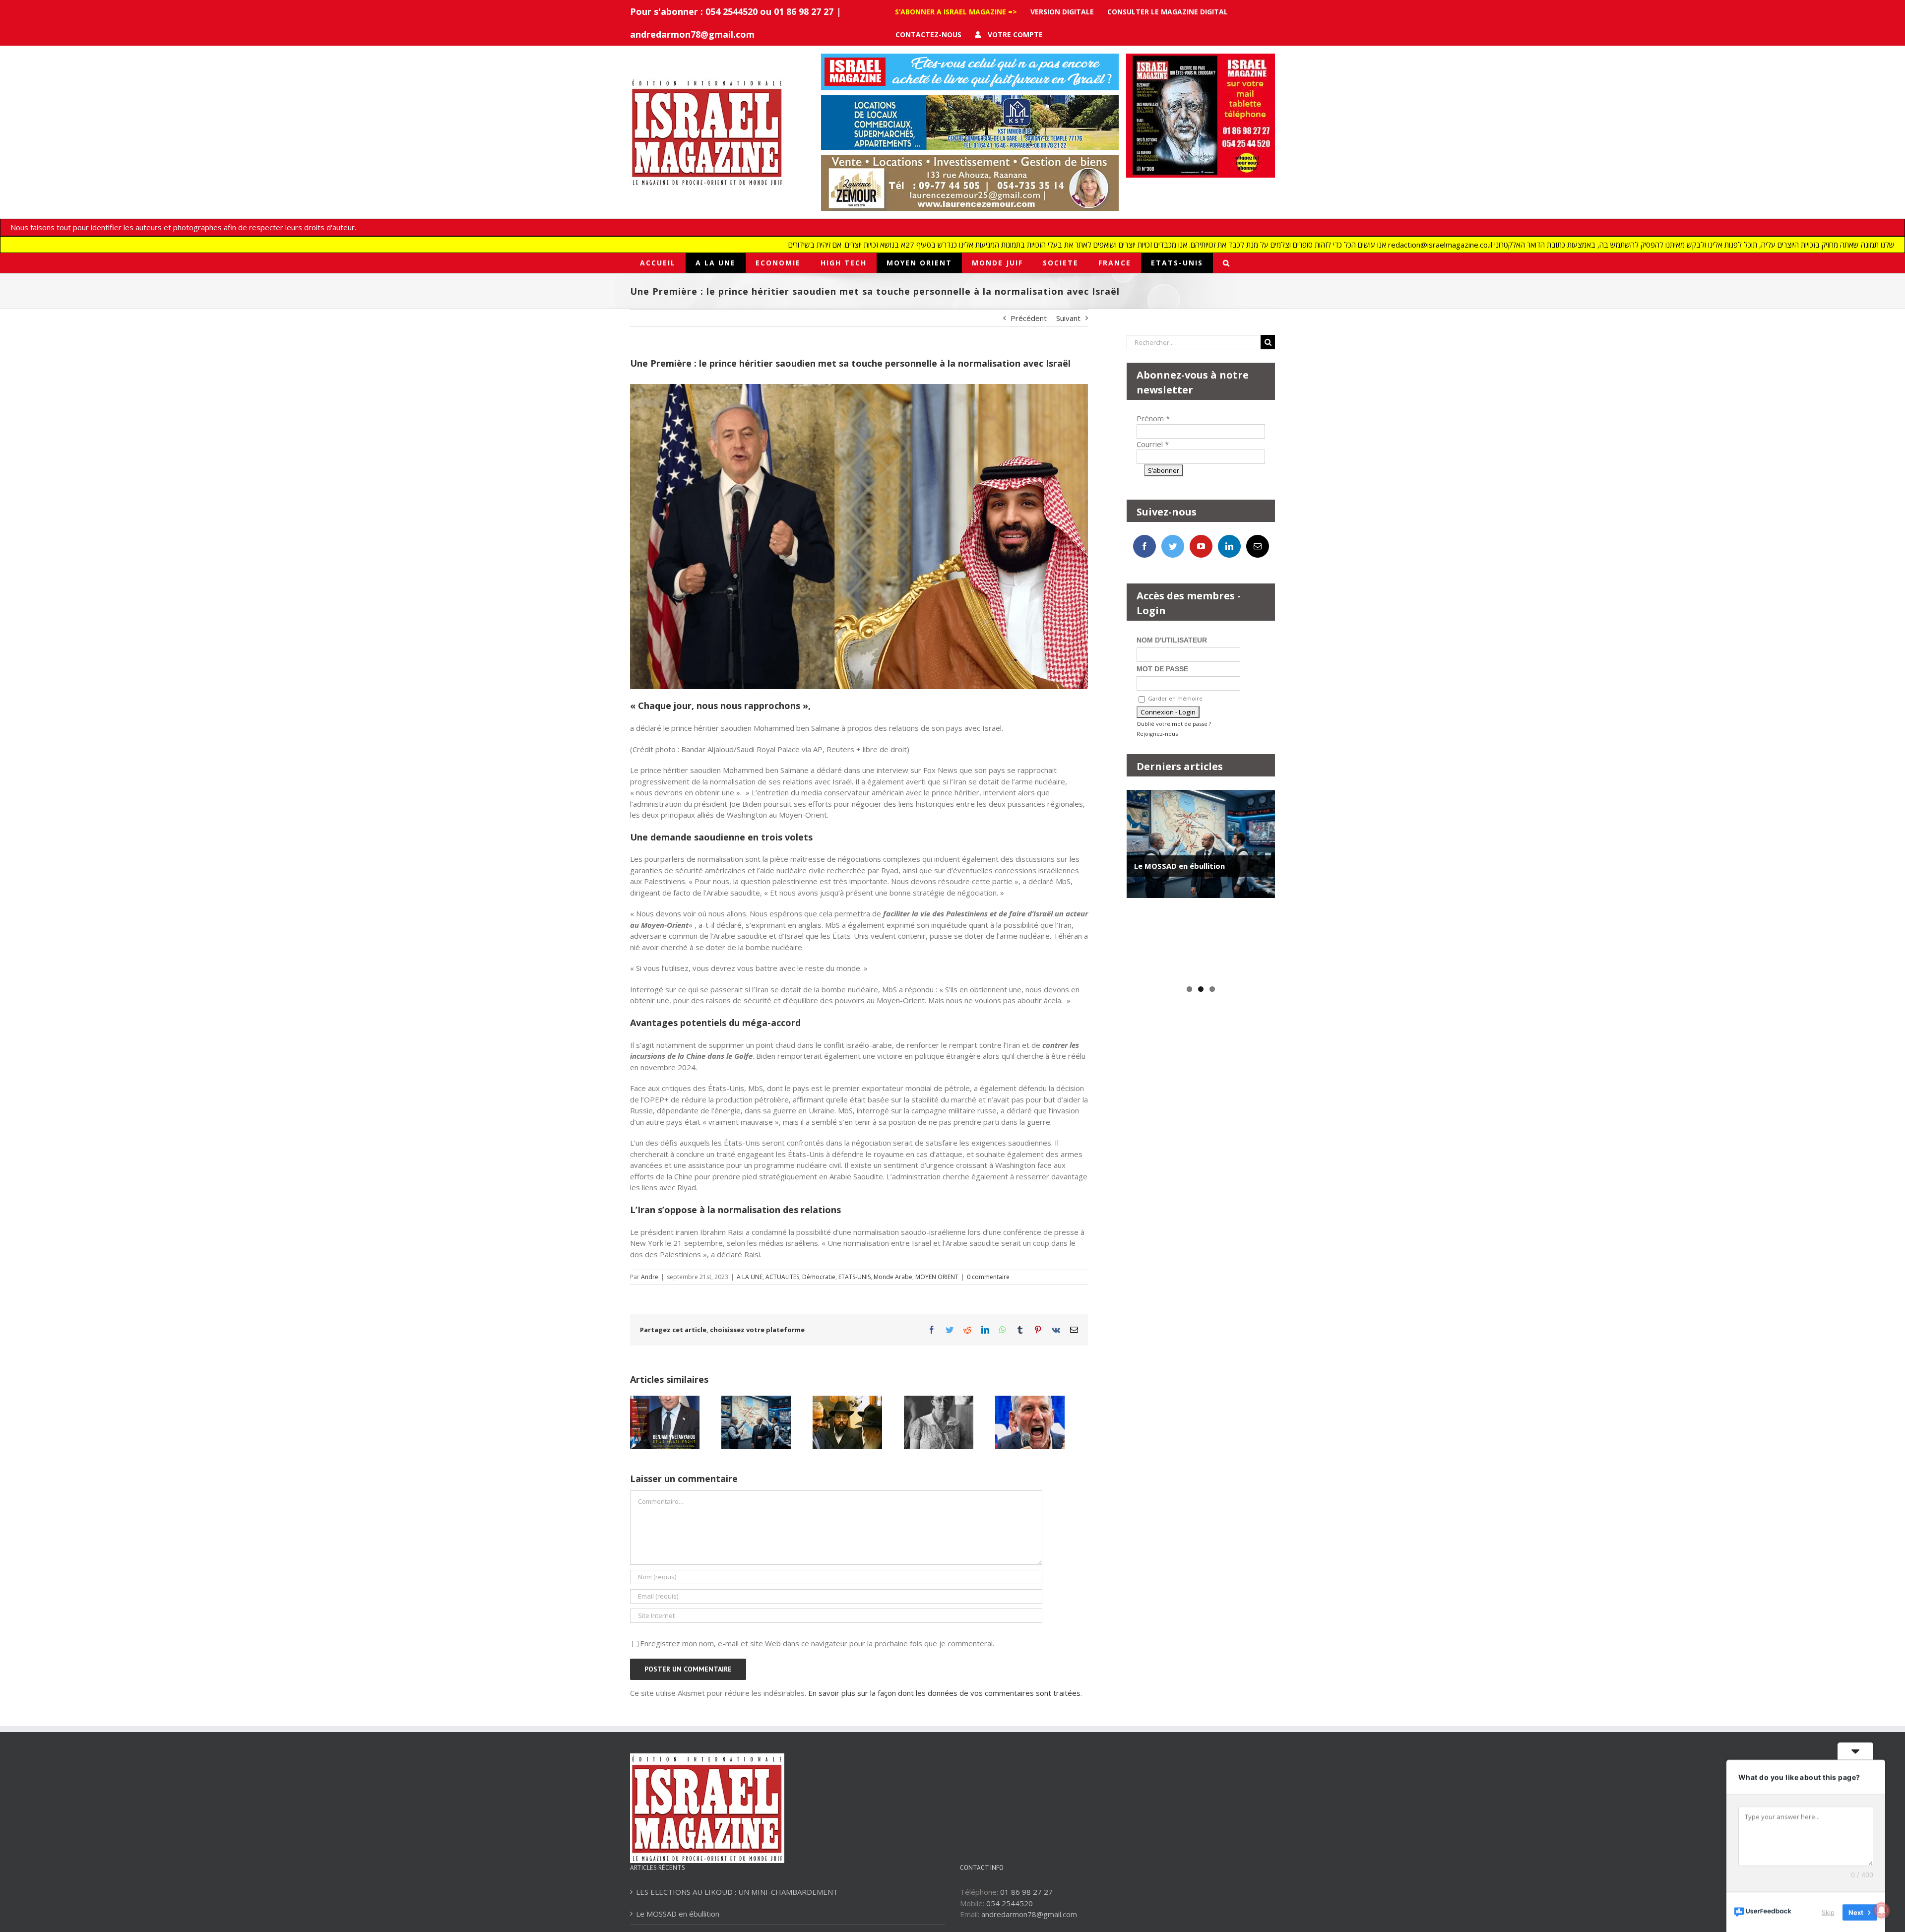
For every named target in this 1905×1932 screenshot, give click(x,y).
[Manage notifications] (1882, 1910)
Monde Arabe (893, 1277)
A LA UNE (750, 1277)
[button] (1227, 263)
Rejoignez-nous (1157, 734)
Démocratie (819, 1277)
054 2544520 (1010, 1903)
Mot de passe (1162, 669)
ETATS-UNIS (855, 1277)
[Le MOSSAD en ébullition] (1201, 844)
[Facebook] (1144, 546)
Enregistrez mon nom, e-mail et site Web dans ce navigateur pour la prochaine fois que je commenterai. (817, 1643)
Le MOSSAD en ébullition (1179, 866)
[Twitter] (1173, 546)
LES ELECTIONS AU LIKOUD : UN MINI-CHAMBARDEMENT (737, 1892)
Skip (1828, 1912)
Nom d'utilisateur (1172, 640)
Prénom (1153, 418)
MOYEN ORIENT (937, 1277)
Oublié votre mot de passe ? (1174, 724)
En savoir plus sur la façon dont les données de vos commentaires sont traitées (944, 1693)
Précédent (1029, 318)
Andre (650, 1277)
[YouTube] (1201, 546)
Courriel (1153, 444)
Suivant (1068, 318)
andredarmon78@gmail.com (692, 34)
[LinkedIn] (1229, 546)
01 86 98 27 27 (1026, 1892)
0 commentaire (988, 1277)
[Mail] (1258, 546)
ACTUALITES (782, 1277)
